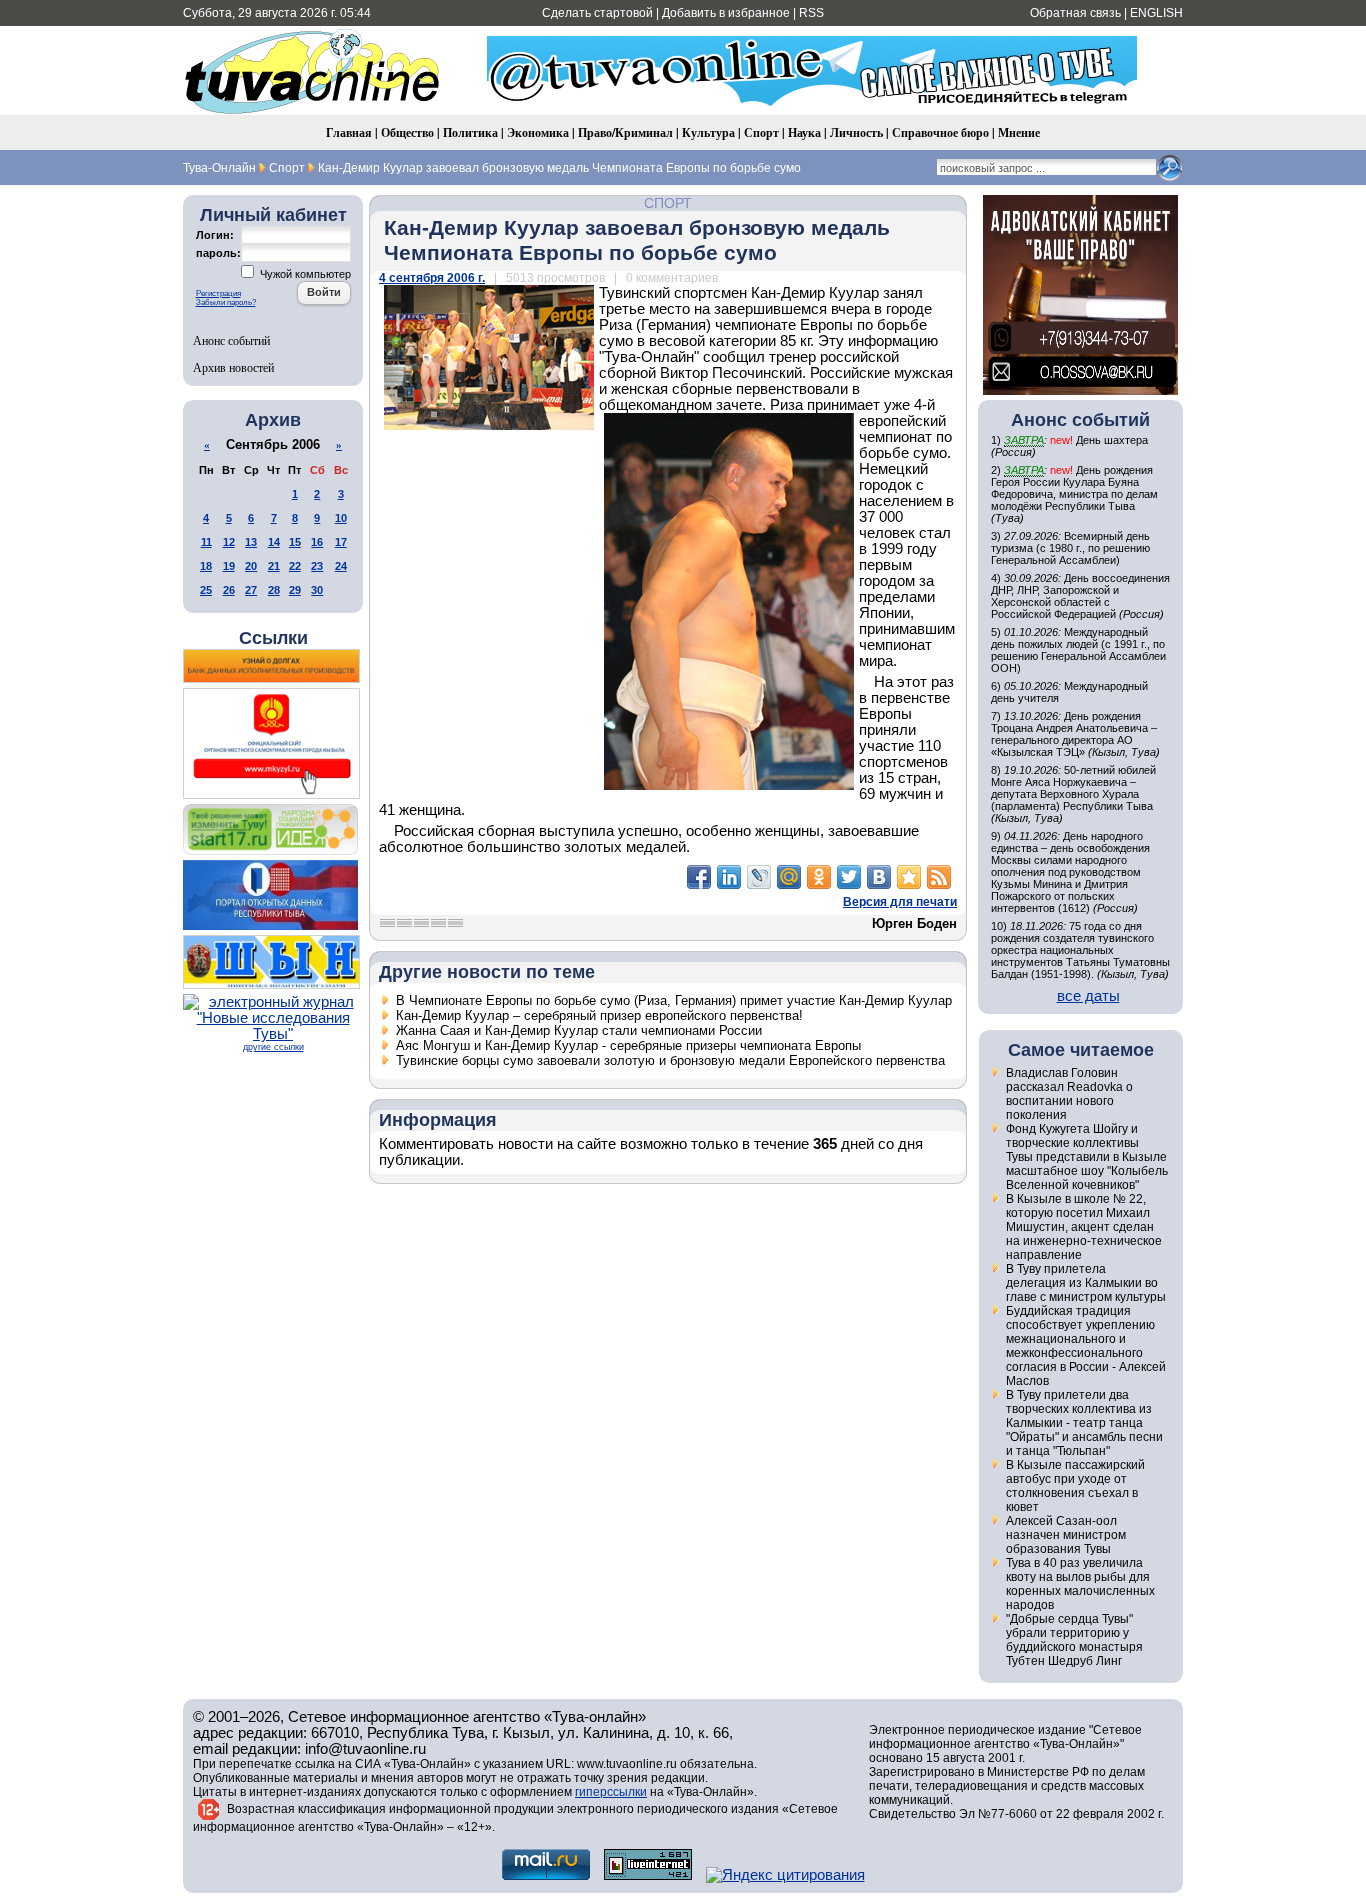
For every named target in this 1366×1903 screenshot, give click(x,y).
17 (341, 542)
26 (229, 590)
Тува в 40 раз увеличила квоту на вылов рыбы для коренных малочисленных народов (1080, 1584)
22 (295, 566)
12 (229, 542)
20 (251, 566)
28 (274, 590)
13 (251, 542)
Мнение (1019, 132)
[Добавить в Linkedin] (729, 877)
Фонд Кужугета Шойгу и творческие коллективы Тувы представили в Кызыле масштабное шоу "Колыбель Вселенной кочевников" (1087, 1157)
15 (295, 542)
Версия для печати (900, 902)
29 (295, 590)
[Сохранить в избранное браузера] (909, 877)
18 (206, 566)
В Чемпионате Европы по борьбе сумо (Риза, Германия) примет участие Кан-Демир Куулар (674, 1000)
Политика (470, 132)
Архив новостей (233, 367)
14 (274, 542)
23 (317, 566)
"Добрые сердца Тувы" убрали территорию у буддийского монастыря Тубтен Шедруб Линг (1074, 1640)
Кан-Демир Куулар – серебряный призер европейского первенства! (599, 1015)
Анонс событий (231, 340)
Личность (856, 132)
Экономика (538, 132)
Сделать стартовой (597, 13)
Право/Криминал (625, 132)
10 (341, 518)
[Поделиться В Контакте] (879, 877)
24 (341, 566)
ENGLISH (1156, 13)
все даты (1088, 996)
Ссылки (273, 638)
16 (317, 542)
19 (229, 566)
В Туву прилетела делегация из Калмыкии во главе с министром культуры (1086, 1283)
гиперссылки (611, 1792)
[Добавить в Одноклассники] (819, 877)
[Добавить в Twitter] (849, 877)
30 (317, 590)
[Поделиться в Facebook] (699, 877)
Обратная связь (1075, 13)
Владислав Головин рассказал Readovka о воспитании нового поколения (1069, 1094)
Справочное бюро (940, 132)
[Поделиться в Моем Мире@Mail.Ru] (789, 877)
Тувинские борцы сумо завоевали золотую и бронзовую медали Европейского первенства (670, 1060)
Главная (349, 132)
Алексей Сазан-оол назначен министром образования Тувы (1066, 1535)
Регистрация (218, 293)
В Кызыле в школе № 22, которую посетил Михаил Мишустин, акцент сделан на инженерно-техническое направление (1084, 1227)
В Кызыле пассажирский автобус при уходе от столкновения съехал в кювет (1075, 1486)
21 (274, 566)
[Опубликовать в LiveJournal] (759, 877)
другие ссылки (273, 1047)
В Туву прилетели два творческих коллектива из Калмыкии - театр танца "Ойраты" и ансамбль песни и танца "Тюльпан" (1084, 1423)
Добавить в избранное (726, 13)
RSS (811, 13)
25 (206, 590)
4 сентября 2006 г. (432, 278)
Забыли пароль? (226, 302)
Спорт (761, 132)
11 (206, 542)
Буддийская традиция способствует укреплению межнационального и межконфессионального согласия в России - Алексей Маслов (1086, 1346)
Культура (708, 132)
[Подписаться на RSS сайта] (939, 877)
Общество (407, 132)
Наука (804, 132)
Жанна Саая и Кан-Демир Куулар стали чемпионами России (579, 1030)
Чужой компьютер (304, 274)
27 (251, 590)
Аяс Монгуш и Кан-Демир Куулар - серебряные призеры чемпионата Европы (628, 1045)
